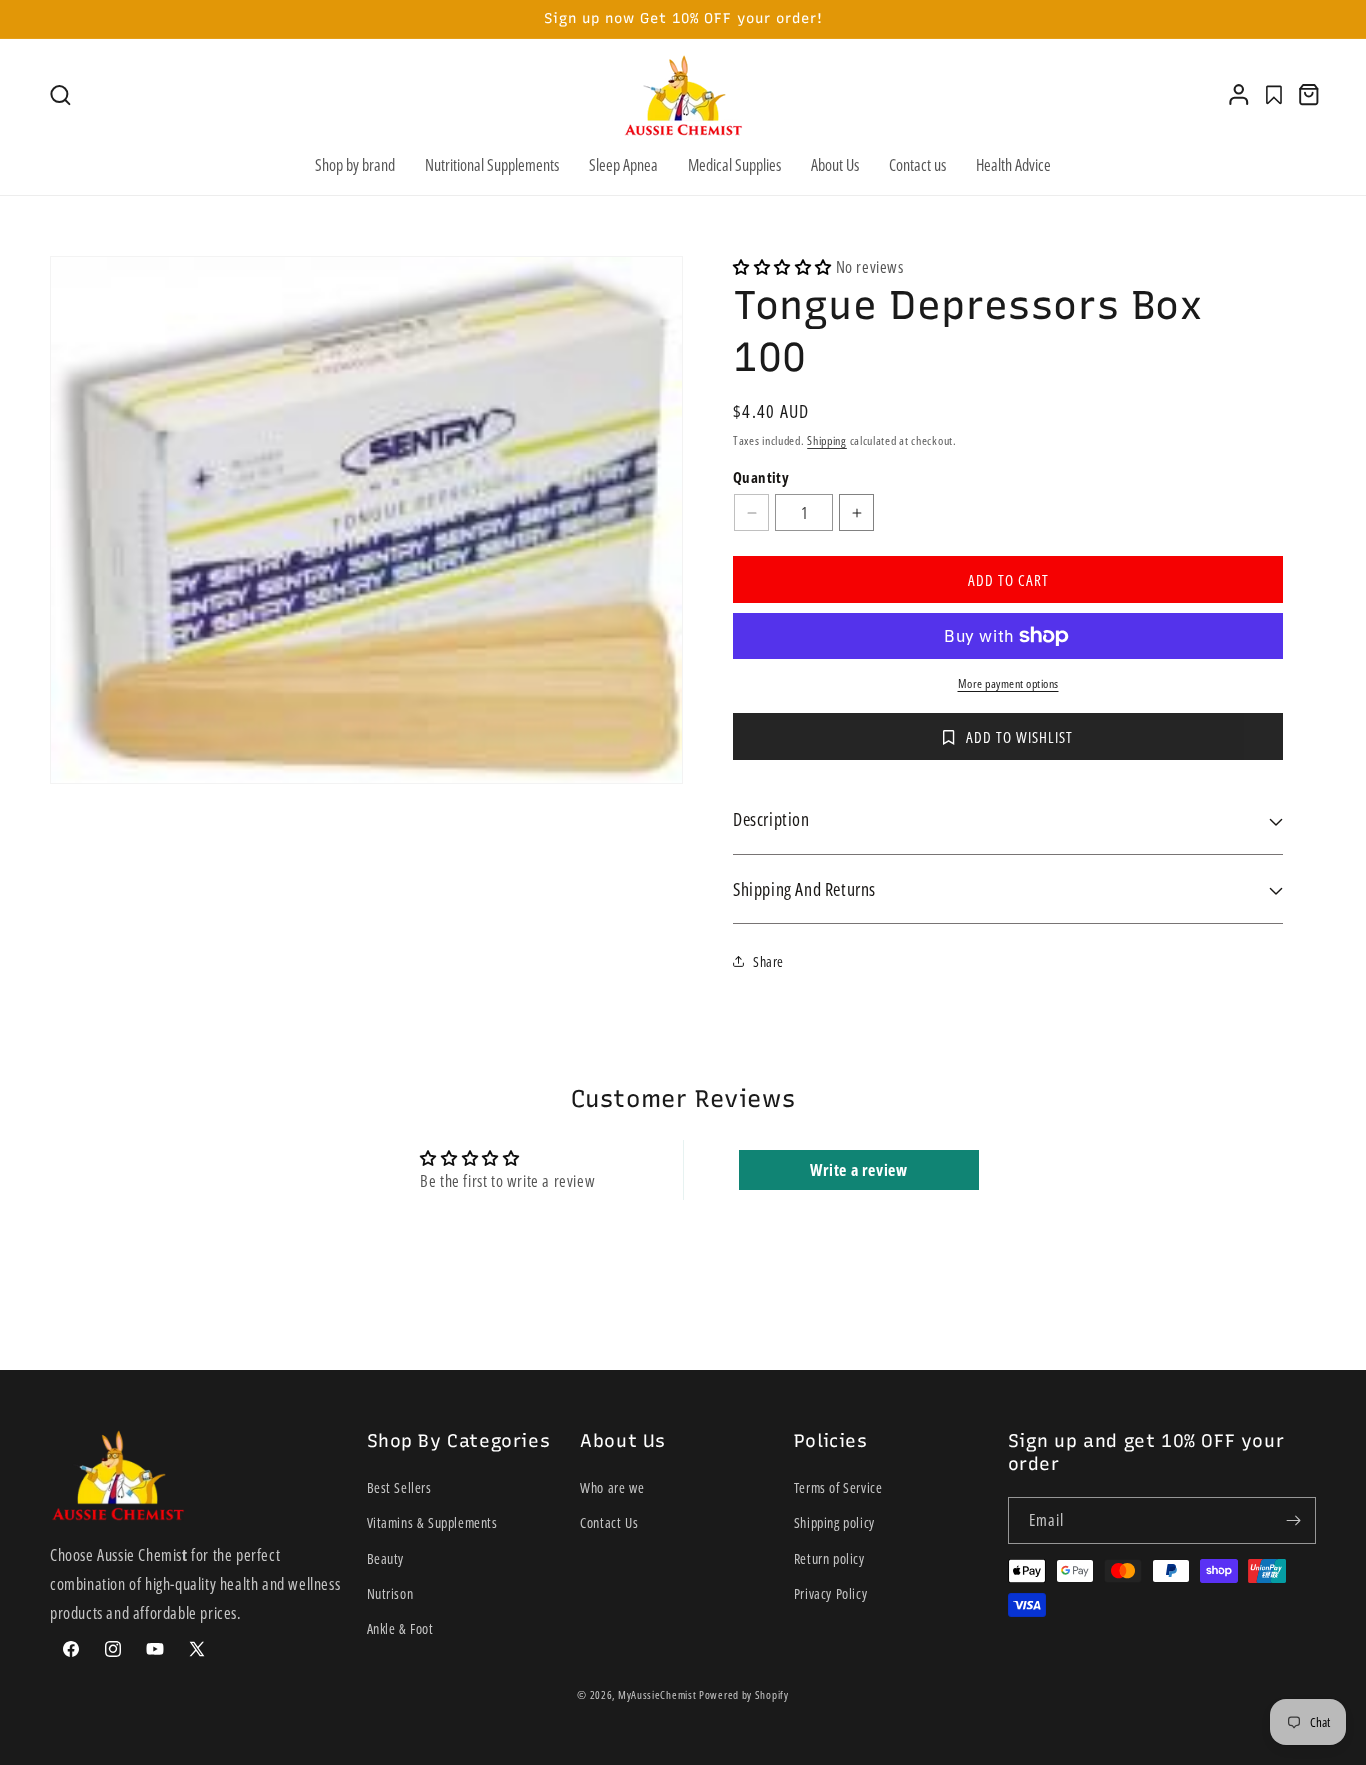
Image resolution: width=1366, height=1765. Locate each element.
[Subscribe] (1293, 1520)
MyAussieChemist (658, 1694)
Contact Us (609, 1523)
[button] (60, 95)
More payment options (1008, 683)
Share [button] (768, 961)
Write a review (858, 1170)
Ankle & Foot (400, 1628)
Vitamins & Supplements (432, 1523)
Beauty (386, 1558)
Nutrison (390, 1593)
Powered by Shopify (744, 1694)
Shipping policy (834, 1523)
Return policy (829, 1558)
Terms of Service (838, 1487)
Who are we (612, 1487)
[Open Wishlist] (1274, 95)
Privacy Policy (830, 1593)
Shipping (827, 440)
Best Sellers (399, 1487)
